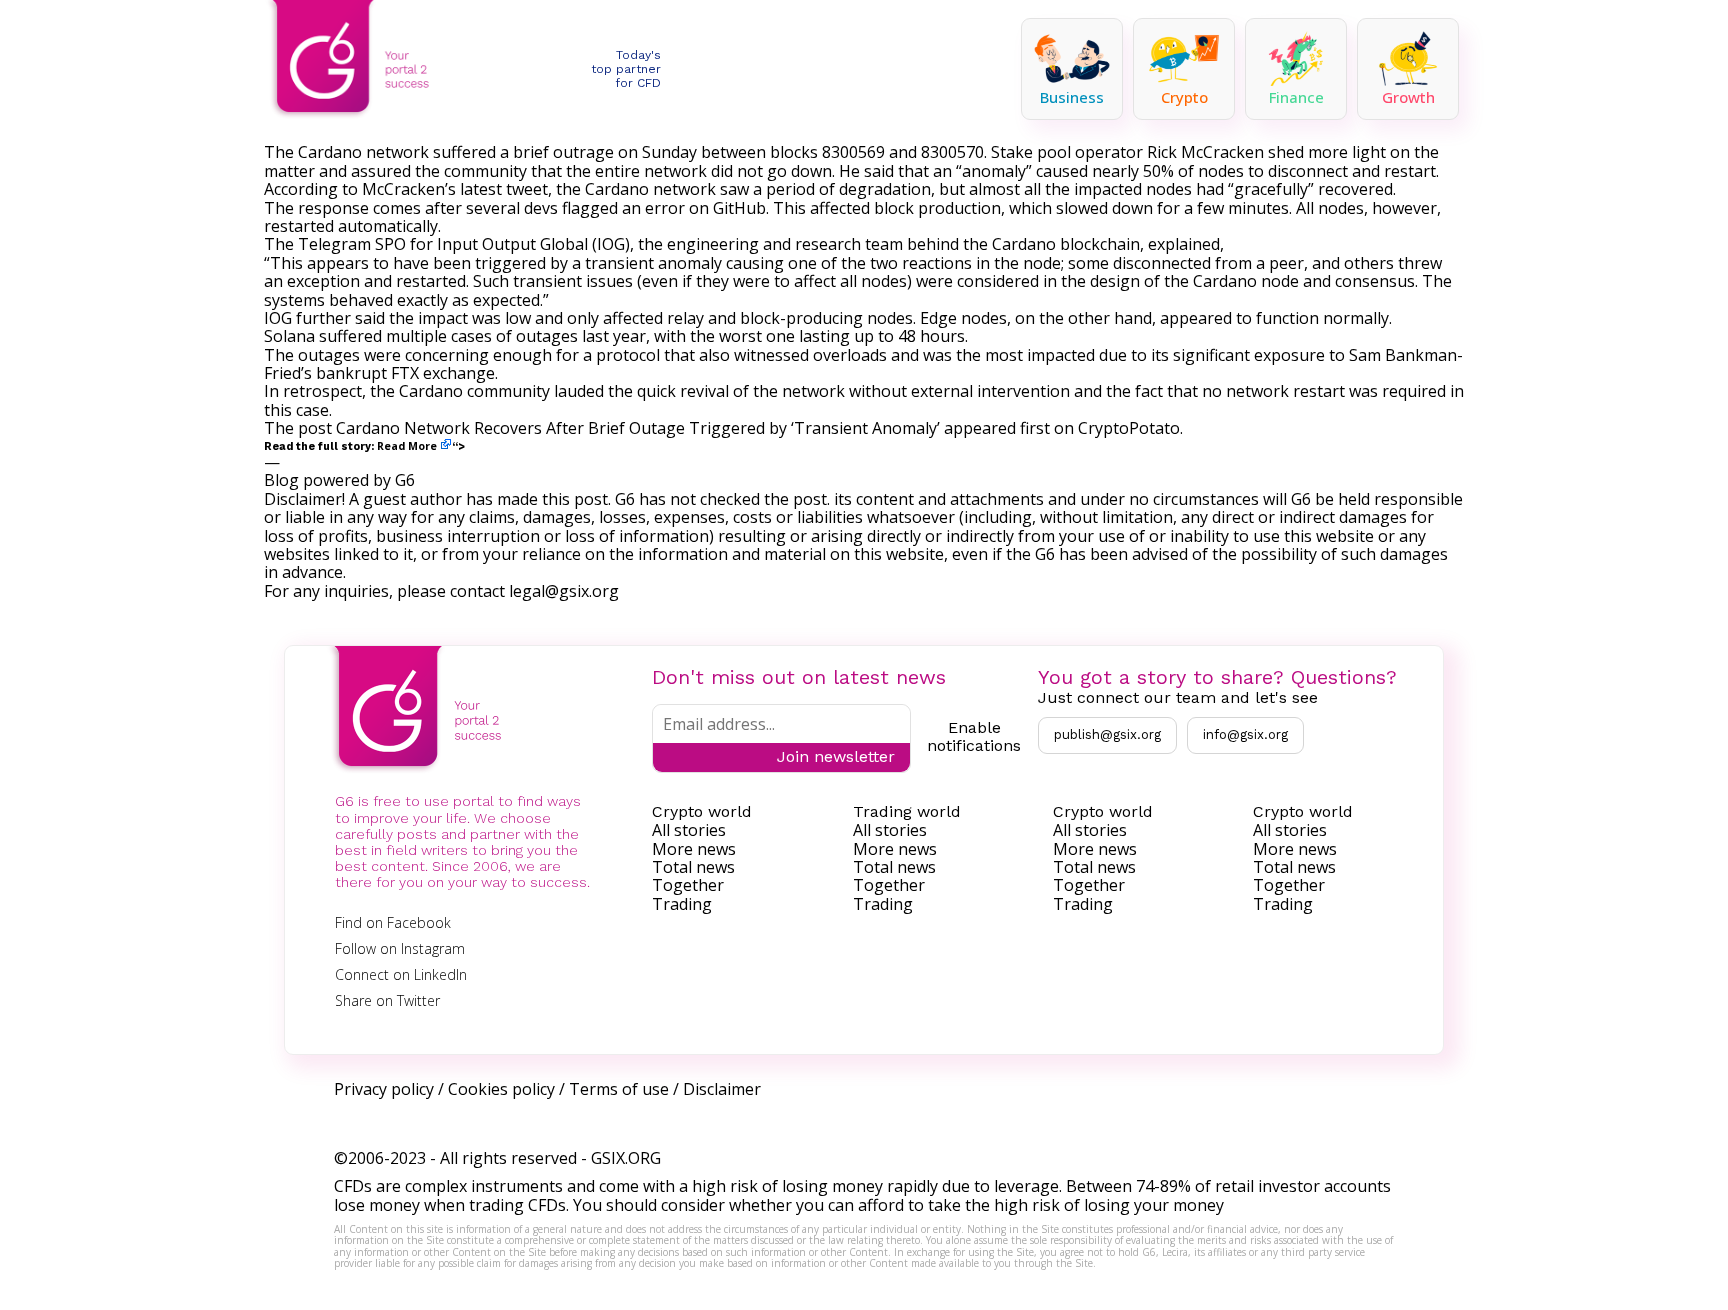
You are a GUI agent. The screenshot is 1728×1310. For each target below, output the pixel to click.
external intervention (990, 391)
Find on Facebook (393, 922)
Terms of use (619, 1089)
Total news (693, 867)
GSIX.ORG (626, 1158)
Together (688, 885)
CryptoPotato (1129, 428)
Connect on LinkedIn (401, 974)
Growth (1408, 97)
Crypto (1184, 97)
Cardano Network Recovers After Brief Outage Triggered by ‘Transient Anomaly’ (638, 428)
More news (694, 849)
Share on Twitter (387, 1000)
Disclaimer (722, 1089)
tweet (527, 189)
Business (1072, 97)
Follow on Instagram (400, 948)
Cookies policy (501, 1089)
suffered (350, 336)
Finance (1296, 97)
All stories (689, 830)
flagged (590, 208)
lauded (579, 391)
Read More (407, 446)
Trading (682, 904)
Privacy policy (384, 1089)
